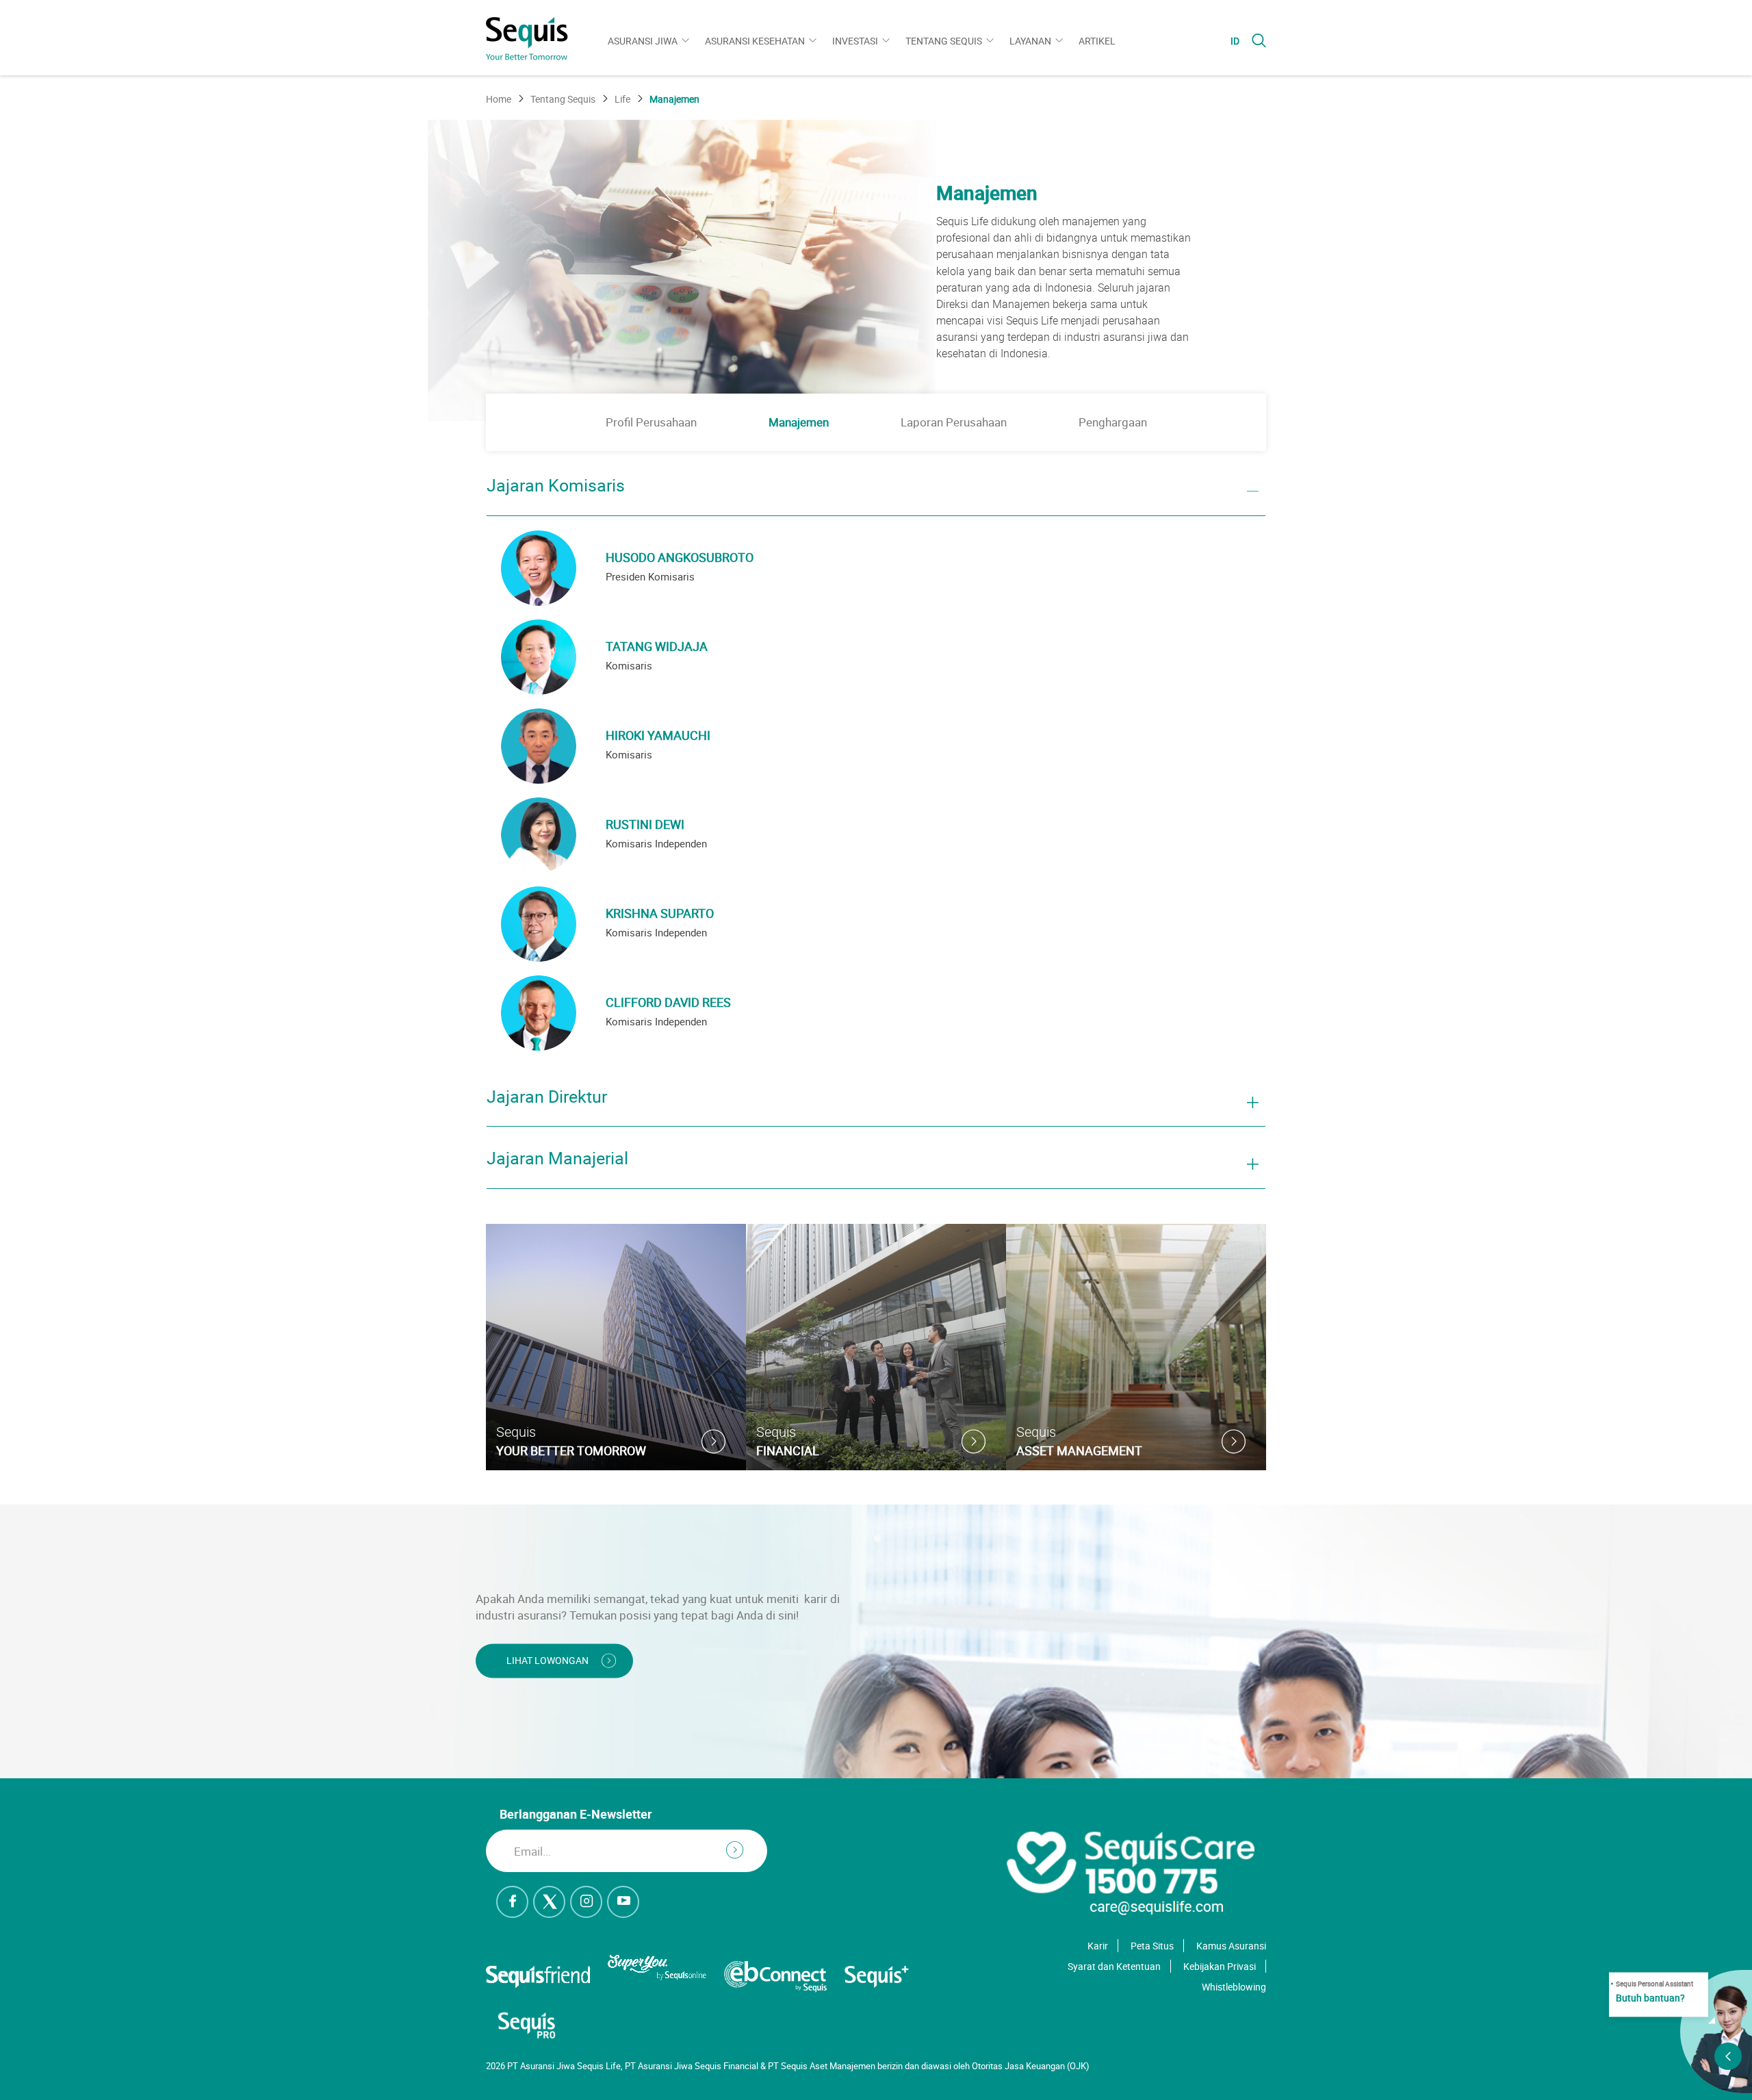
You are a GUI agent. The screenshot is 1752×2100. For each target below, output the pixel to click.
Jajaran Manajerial (557, 1159)
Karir (1098, 1946)
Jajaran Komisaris (556, 486)
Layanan (1030, 41)
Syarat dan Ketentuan (1114, 1966)
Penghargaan (1113, 422)
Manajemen (799, 422)
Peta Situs (1152, 1946)
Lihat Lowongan (547, 1661)
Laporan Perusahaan (954, 422)
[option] (876, 270)
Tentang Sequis (944, 41)
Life (622, 99)
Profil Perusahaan (651, 422)
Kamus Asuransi (1231, 1946)
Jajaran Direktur (547, 1097)
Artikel (1097, 41)
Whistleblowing (1234, 1987)
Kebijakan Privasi (1220, 1966)
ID (1235, 41)
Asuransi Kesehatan (755, 41)
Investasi (855, 41)
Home (499, 99)
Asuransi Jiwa (643, 41)
